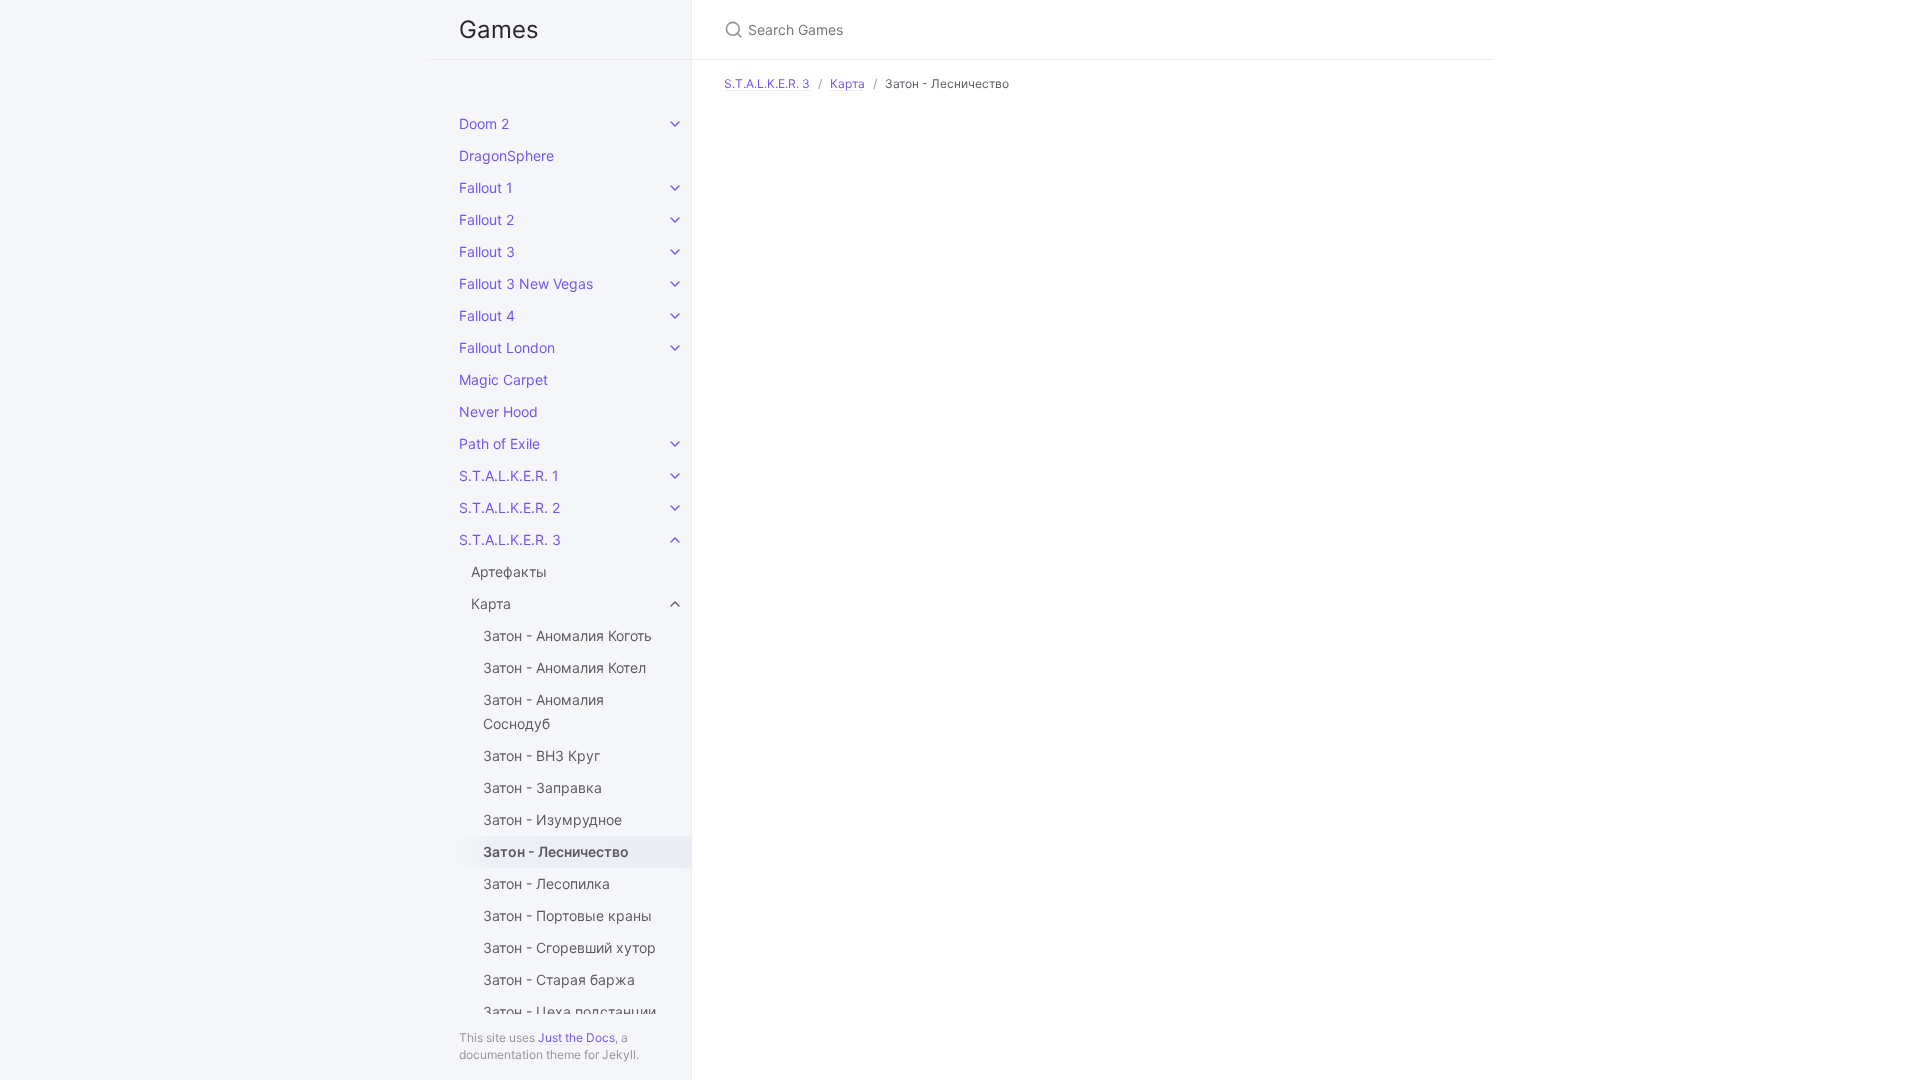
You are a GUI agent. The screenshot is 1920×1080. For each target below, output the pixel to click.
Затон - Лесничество (556, 851)
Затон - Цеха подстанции (569, 1011)
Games (499, 29)
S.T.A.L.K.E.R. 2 (509, 507)
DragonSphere (506, 155)
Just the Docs (576, 1037)
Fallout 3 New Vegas (526, 283)
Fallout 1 (486, 187)
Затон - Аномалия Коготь (567, 635)
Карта (491, 603)
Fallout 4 (487, 315)
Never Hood (498, 411)
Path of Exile (499, 443)
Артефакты (509, 571)
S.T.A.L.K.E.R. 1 (509, 475)
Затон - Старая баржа (559, 979)
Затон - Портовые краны (567, 915)
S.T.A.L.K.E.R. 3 (510, 539)
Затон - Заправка (542, 787)
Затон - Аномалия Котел (564, 667)
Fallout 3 (487, 251)
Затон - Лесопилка (546, 883)
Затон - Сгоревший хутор (569, 947)
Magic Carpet (503, 379)
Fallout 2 (486, 219)
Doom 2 (484, 123)
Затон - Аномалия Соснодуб (543, 711)
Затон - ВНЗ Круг (541, 755)
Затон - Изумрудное (552, 819)
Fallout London (507, 347)
